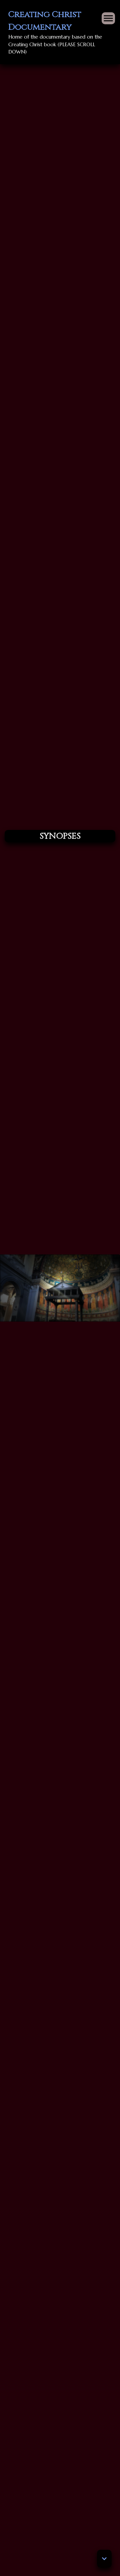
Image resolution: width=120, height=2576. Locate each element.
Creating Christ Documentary (45, 21)
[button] (104, 2559)
